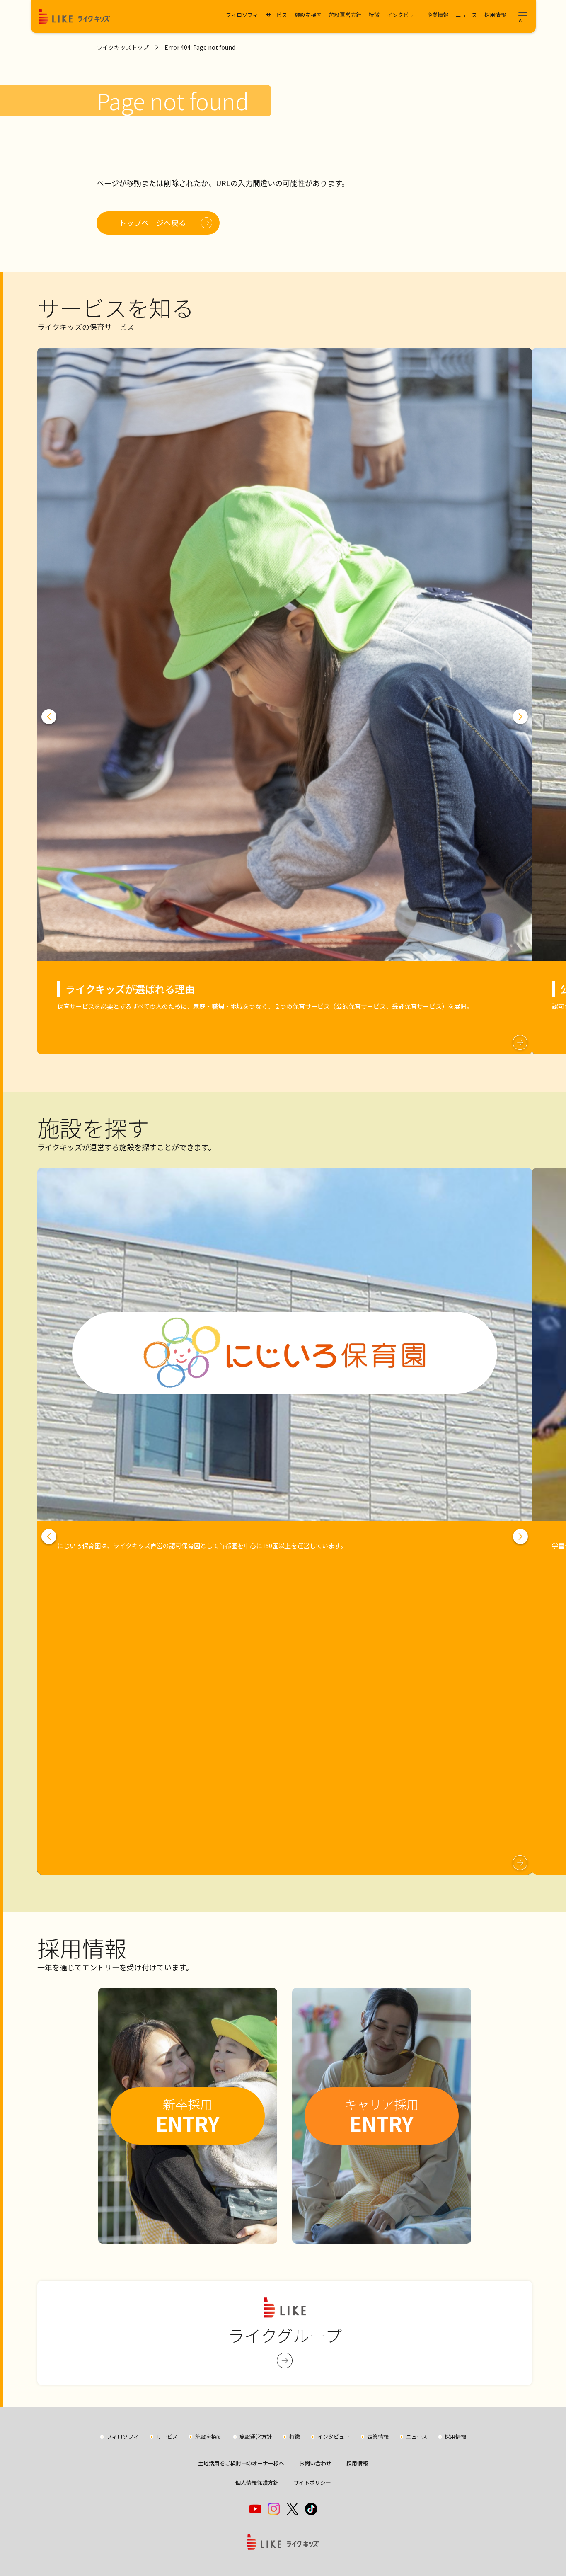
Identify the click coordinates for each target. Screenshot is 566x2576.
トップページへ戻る (152, 223)
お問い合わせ (315, 2463)
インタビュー (403, 15)
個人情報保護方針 (257, 2483)
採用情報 (495, 15)
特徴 (374, 15)
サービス (276, 15)
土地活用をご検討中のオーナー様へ (241, 2463)
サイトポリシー (312, 2483)
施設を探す (308, 15)
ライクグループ (285, 2335)
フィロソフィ (242, 15)
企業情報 (438, 15)
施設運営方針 (345, 15)
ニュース (466, 15)
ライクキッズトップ (123, 47)
